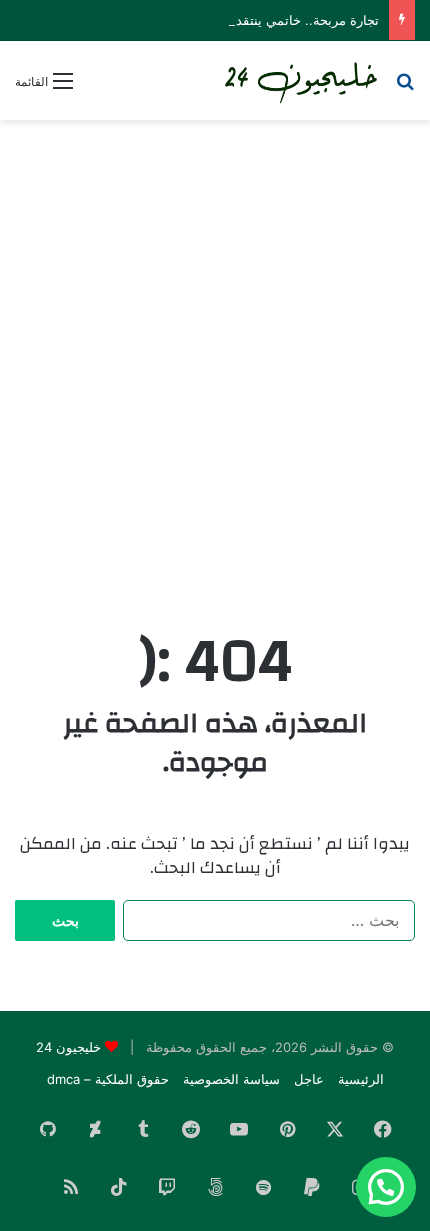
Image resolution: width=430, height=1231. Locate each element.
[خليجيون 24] (300, 80)
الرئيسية (361, 1079)
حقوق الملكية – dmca (108, 1079)
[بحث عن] (405, 87)
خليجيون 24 (68, 1047)
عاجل (309, 1079)
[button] (386, 1187)
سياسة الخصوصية (231, 1079)
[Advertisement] (215, 355)
